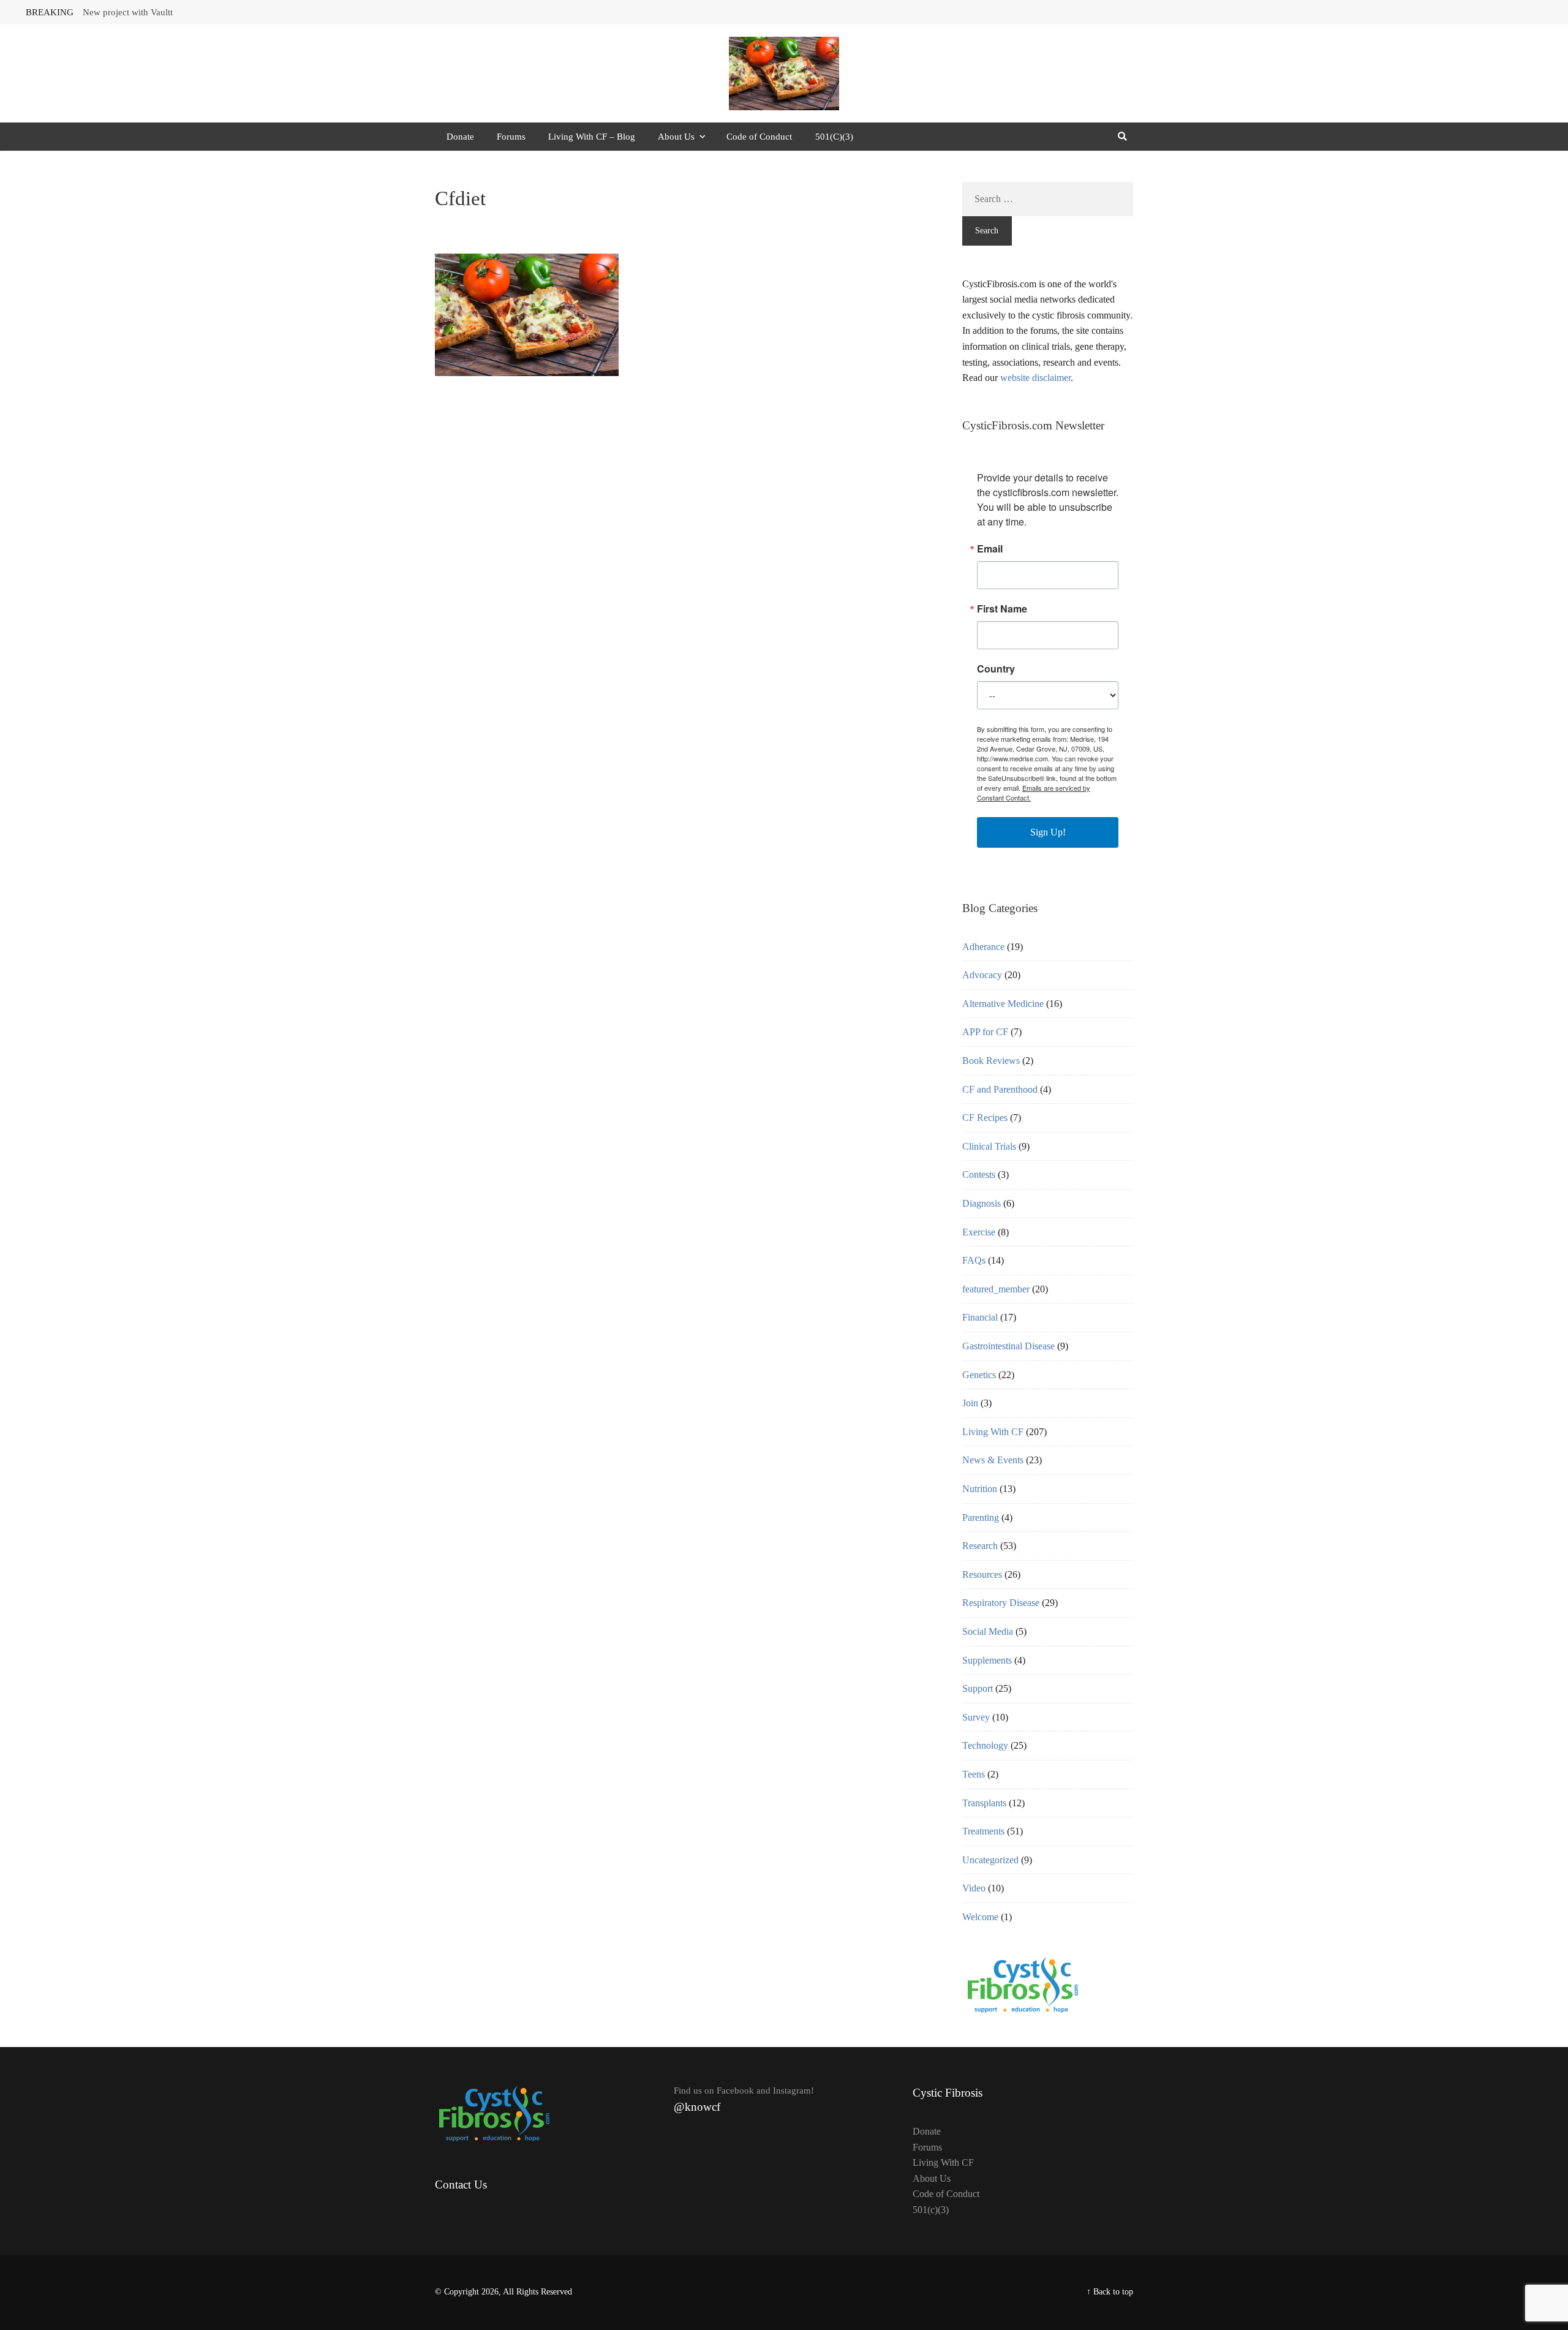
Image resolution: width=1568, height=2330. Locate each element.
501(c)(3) (931, 2210)
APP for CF (985, 1032)
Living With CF (993, 1432)
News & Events (993, 1460)
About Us (676, 137)
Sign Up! (1048, 832)
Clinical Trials (989, 1146)
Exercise (979, 1232)
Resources (982, 1574)
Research (980, 1546)
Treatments (983, 1831)
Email (990, 549)
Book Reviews (991, 1061)
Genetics (979, 1375)
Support (978, 1688)
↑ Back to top (1110, 2292)
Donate (460, 137)
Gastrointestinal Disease (1008, 1346)
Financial (980, 1317)
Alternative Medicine (1003, 1004)
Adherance (983, 947)
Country (996, 669)
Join (970, 1403)
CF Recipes (985, 1118)
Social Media (988, 1631)
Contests (979, 1174)
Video (974, 1888)
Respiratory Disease (1001, 1603)
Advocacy (982, 975)
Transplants (984, 1803)
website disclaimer (1035, 378)
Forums (511, 137)
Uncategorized (990, 1860)
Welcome (980, 1917)
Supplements (987, 1660)
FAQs (974, 1260)
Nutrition (980, 1489)
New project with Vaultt (128, 12)
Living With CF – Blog (592, 137)
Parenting (981, 1518)
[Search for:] (1048, 199)
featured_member (996, 1289)
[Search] (1122, 137)
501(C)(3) (834, 137)
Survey (976, 1717)
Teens (974, 1774)
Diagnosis (982, 1203)
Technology (985, 1745)
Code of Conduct (759, 137)
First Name (1002, 609)
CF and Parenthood (1000, 1089)
